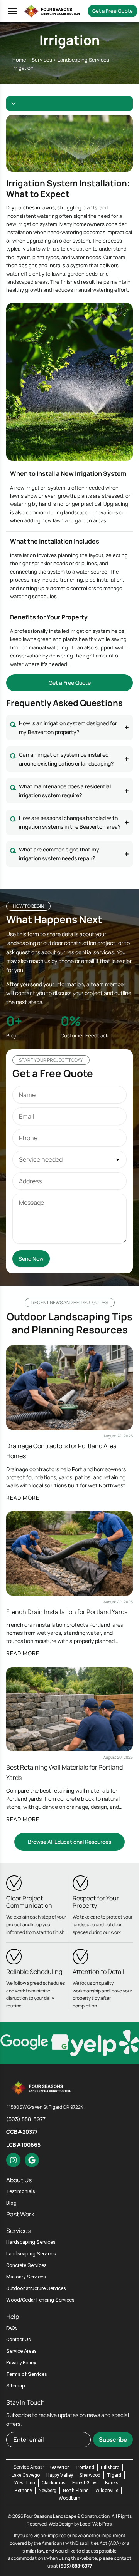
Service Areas (21, 2351)
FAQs (12, 2328)
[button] (12, 11)
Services (42, 60)
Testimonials (21, 2191)
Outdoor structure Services (36, 2288)
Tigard (114, 2475)
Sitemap (16, 2386)
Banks (112, 2483)
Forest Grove (85, 2483)
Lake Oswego (26, 2475)
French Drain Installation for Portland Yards (67, 1612)
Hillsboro (110, 2467)
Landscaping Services (83, 60)
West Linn (25, 2483)
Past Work (20, 2214)
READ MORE (23, 1498)
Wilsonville (107, 2491)
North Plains (76, 2491)
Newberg (47, 2491)
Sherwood (90, 2475)
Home (19, 60)
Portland (85, 2467)
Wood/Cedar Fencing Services (40, 2300)
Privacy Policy (21, 2363)
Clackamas (54, 2483)
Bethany (23, 2491)
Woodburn (69, 2498)
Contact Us (19, 2339)
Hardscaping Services (31, 2242)
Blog (11, 2203)
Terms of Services (27, 2374)
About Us (19, 2180)
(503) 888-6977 (75, 2566)
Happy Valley (60, 2475)
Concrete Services (26, 2265)
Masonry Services (26, 2277)
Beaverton (59, 2467)
